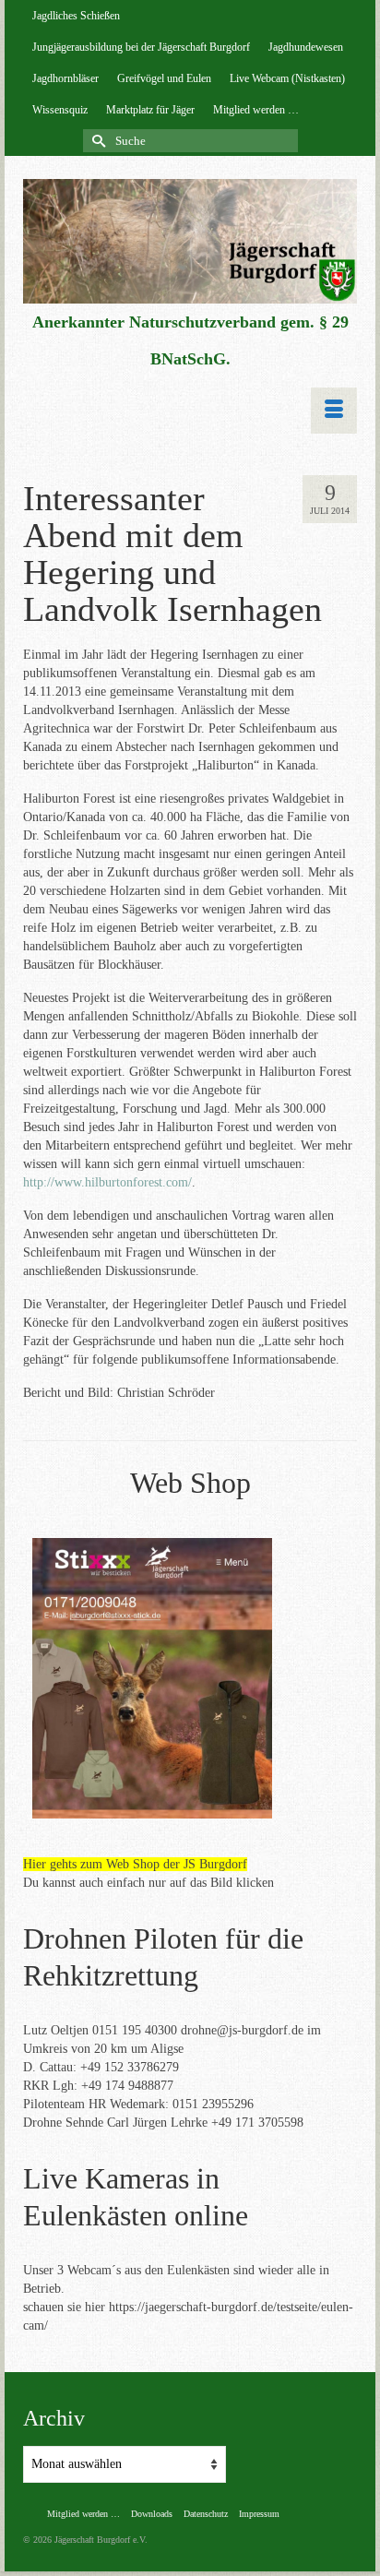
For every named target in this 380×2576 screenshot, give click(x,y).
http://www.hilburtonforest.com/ (107, 1182)
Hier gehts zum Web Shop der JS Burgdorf (135, 1864)
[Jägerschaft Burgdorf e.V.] (190, 241)
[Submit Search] (97, 141)
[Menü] (334, 411)
